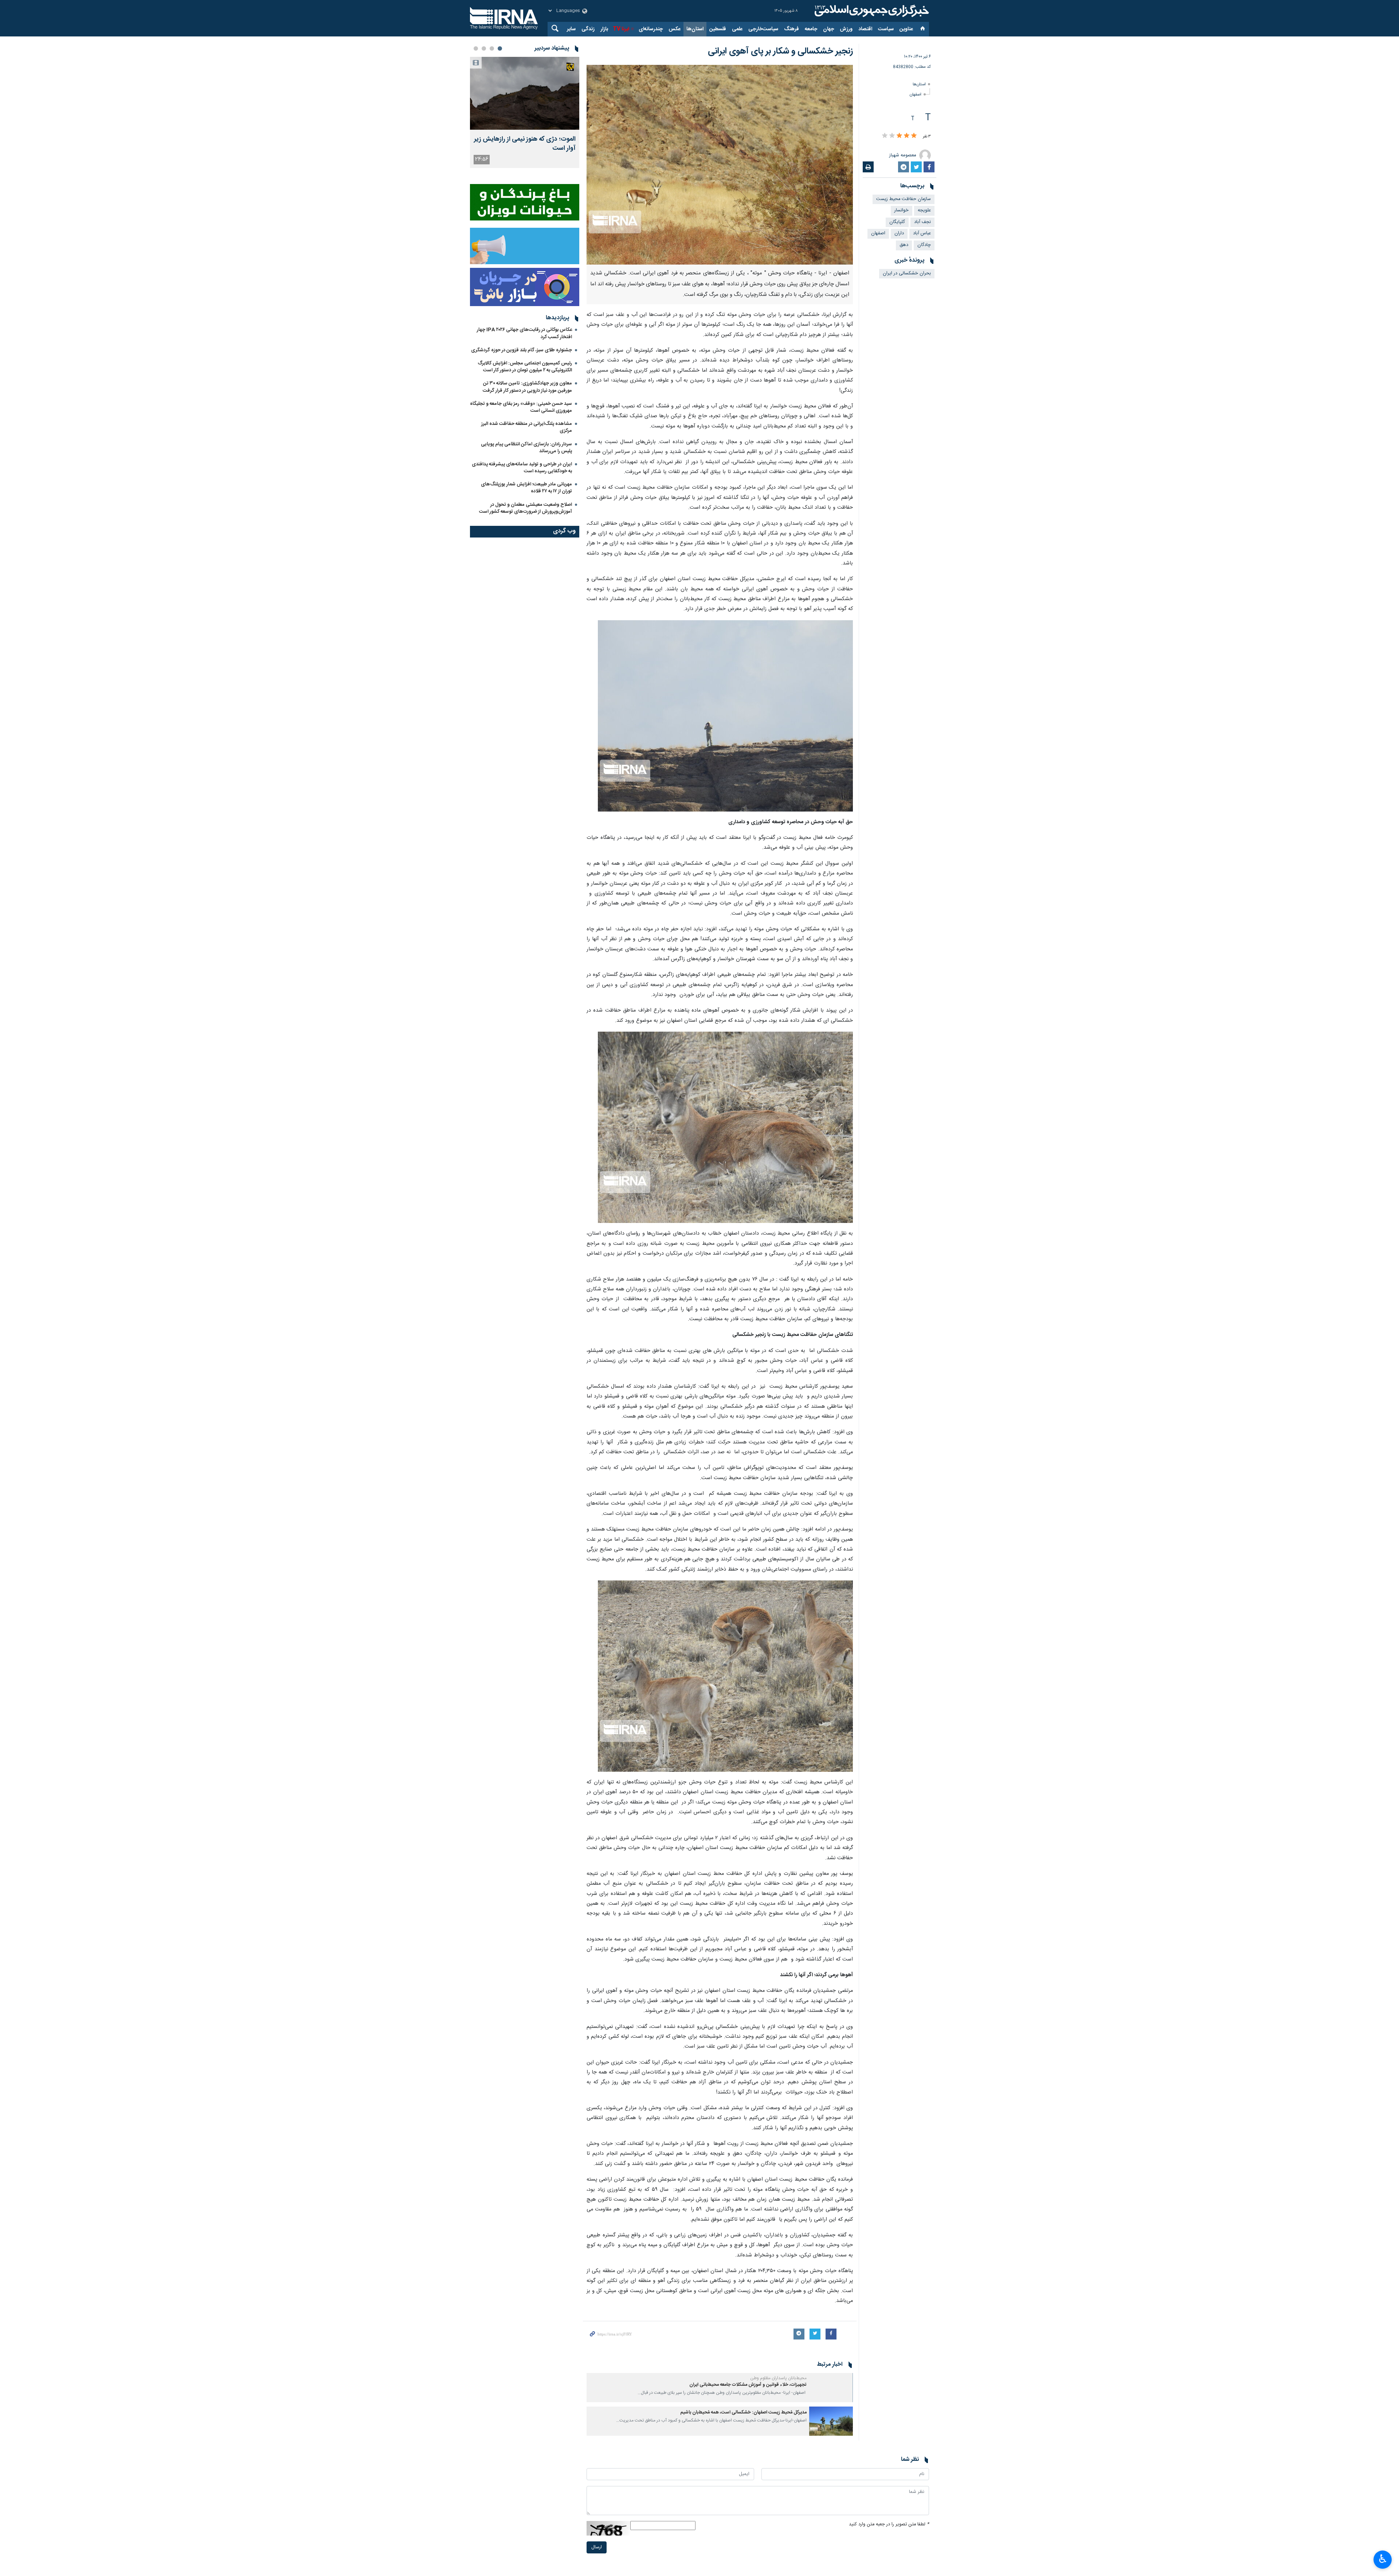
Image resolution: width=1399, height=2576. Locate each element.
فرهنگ (791, 29)
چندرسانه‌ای (651, 29)
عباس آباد (922, 233)
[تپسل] (617, 2460)
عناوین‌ (906, 29)
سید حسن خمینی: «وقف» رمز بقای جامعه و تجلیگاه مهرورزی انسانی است (521, 407)
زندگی (588, 29)
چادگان (924, 245)
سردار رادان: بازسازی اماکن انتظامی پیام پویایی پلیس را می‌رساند (526, 448)
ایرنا (871, 11)
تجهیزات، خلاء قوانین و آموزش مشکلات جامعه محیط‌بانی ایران (748, 2385)
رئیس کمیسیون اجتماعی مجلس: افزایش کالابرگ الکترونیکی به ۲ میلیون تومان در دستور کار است (525, 367)
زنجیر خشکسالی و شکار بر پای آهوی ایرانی (780, 51)
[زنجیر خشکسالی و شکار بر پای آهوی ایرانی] (720, 165)
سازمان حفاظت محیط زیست (904, 199)
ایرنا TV (621, 29)
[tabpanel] (525, 112)
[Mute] (739, 2520)
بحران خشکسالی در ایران (907, 273)
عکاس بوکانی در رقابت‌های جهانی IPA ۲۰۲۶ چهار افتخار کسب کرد (524, 333)
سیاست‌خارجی (763, 29)
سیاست (886, 29)
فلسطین (718, 29)
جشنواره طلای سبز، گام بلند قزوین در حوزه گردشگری (522, 350)
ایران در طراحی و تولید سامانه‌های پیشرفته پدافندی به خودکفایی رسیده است (522, 468)
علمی (737, 29)
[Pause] (729, 2520)
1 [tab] (500, 48)
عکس (675, 29)
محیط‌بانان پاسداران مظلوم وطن (778, 2378)
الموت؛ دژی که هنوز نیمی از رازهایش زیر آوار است (525, 144)
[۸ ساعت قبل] (525, 93)
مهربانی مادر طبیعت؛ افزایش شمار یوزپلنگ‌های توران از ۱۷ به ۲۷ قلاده (526, 488)
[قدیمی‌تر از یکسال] (831, 2388)
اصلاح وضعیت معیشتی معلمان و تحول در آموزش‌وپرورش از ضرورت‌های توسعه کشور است (526, 508)
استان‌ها (695, 29)
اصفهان (916, 95)
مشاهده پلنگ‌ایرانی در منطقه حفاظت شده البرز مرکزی (527, 427)
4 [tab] (476, 48)
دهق (904, 245)
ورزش (846, 29)
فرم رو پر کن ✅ (666, 2517)
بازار (604, 29)
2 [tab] (492, 48)
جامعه (811, 29)
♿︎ (1383, 2559)
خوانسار (902, 210)
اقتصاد (865, 29)
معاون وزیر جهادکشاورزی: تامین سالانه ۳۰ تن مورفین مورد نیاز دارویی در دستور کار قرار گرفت (527, 387)
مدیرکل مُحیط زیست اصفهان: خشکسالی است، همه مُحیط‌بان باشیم (743, 2413)
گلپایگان (897, 222)
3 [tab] (484, 48)
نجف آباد (922, 222)
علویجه (924, 210)
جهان (828, 29)
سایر (571, 29)
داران (899, 233)
